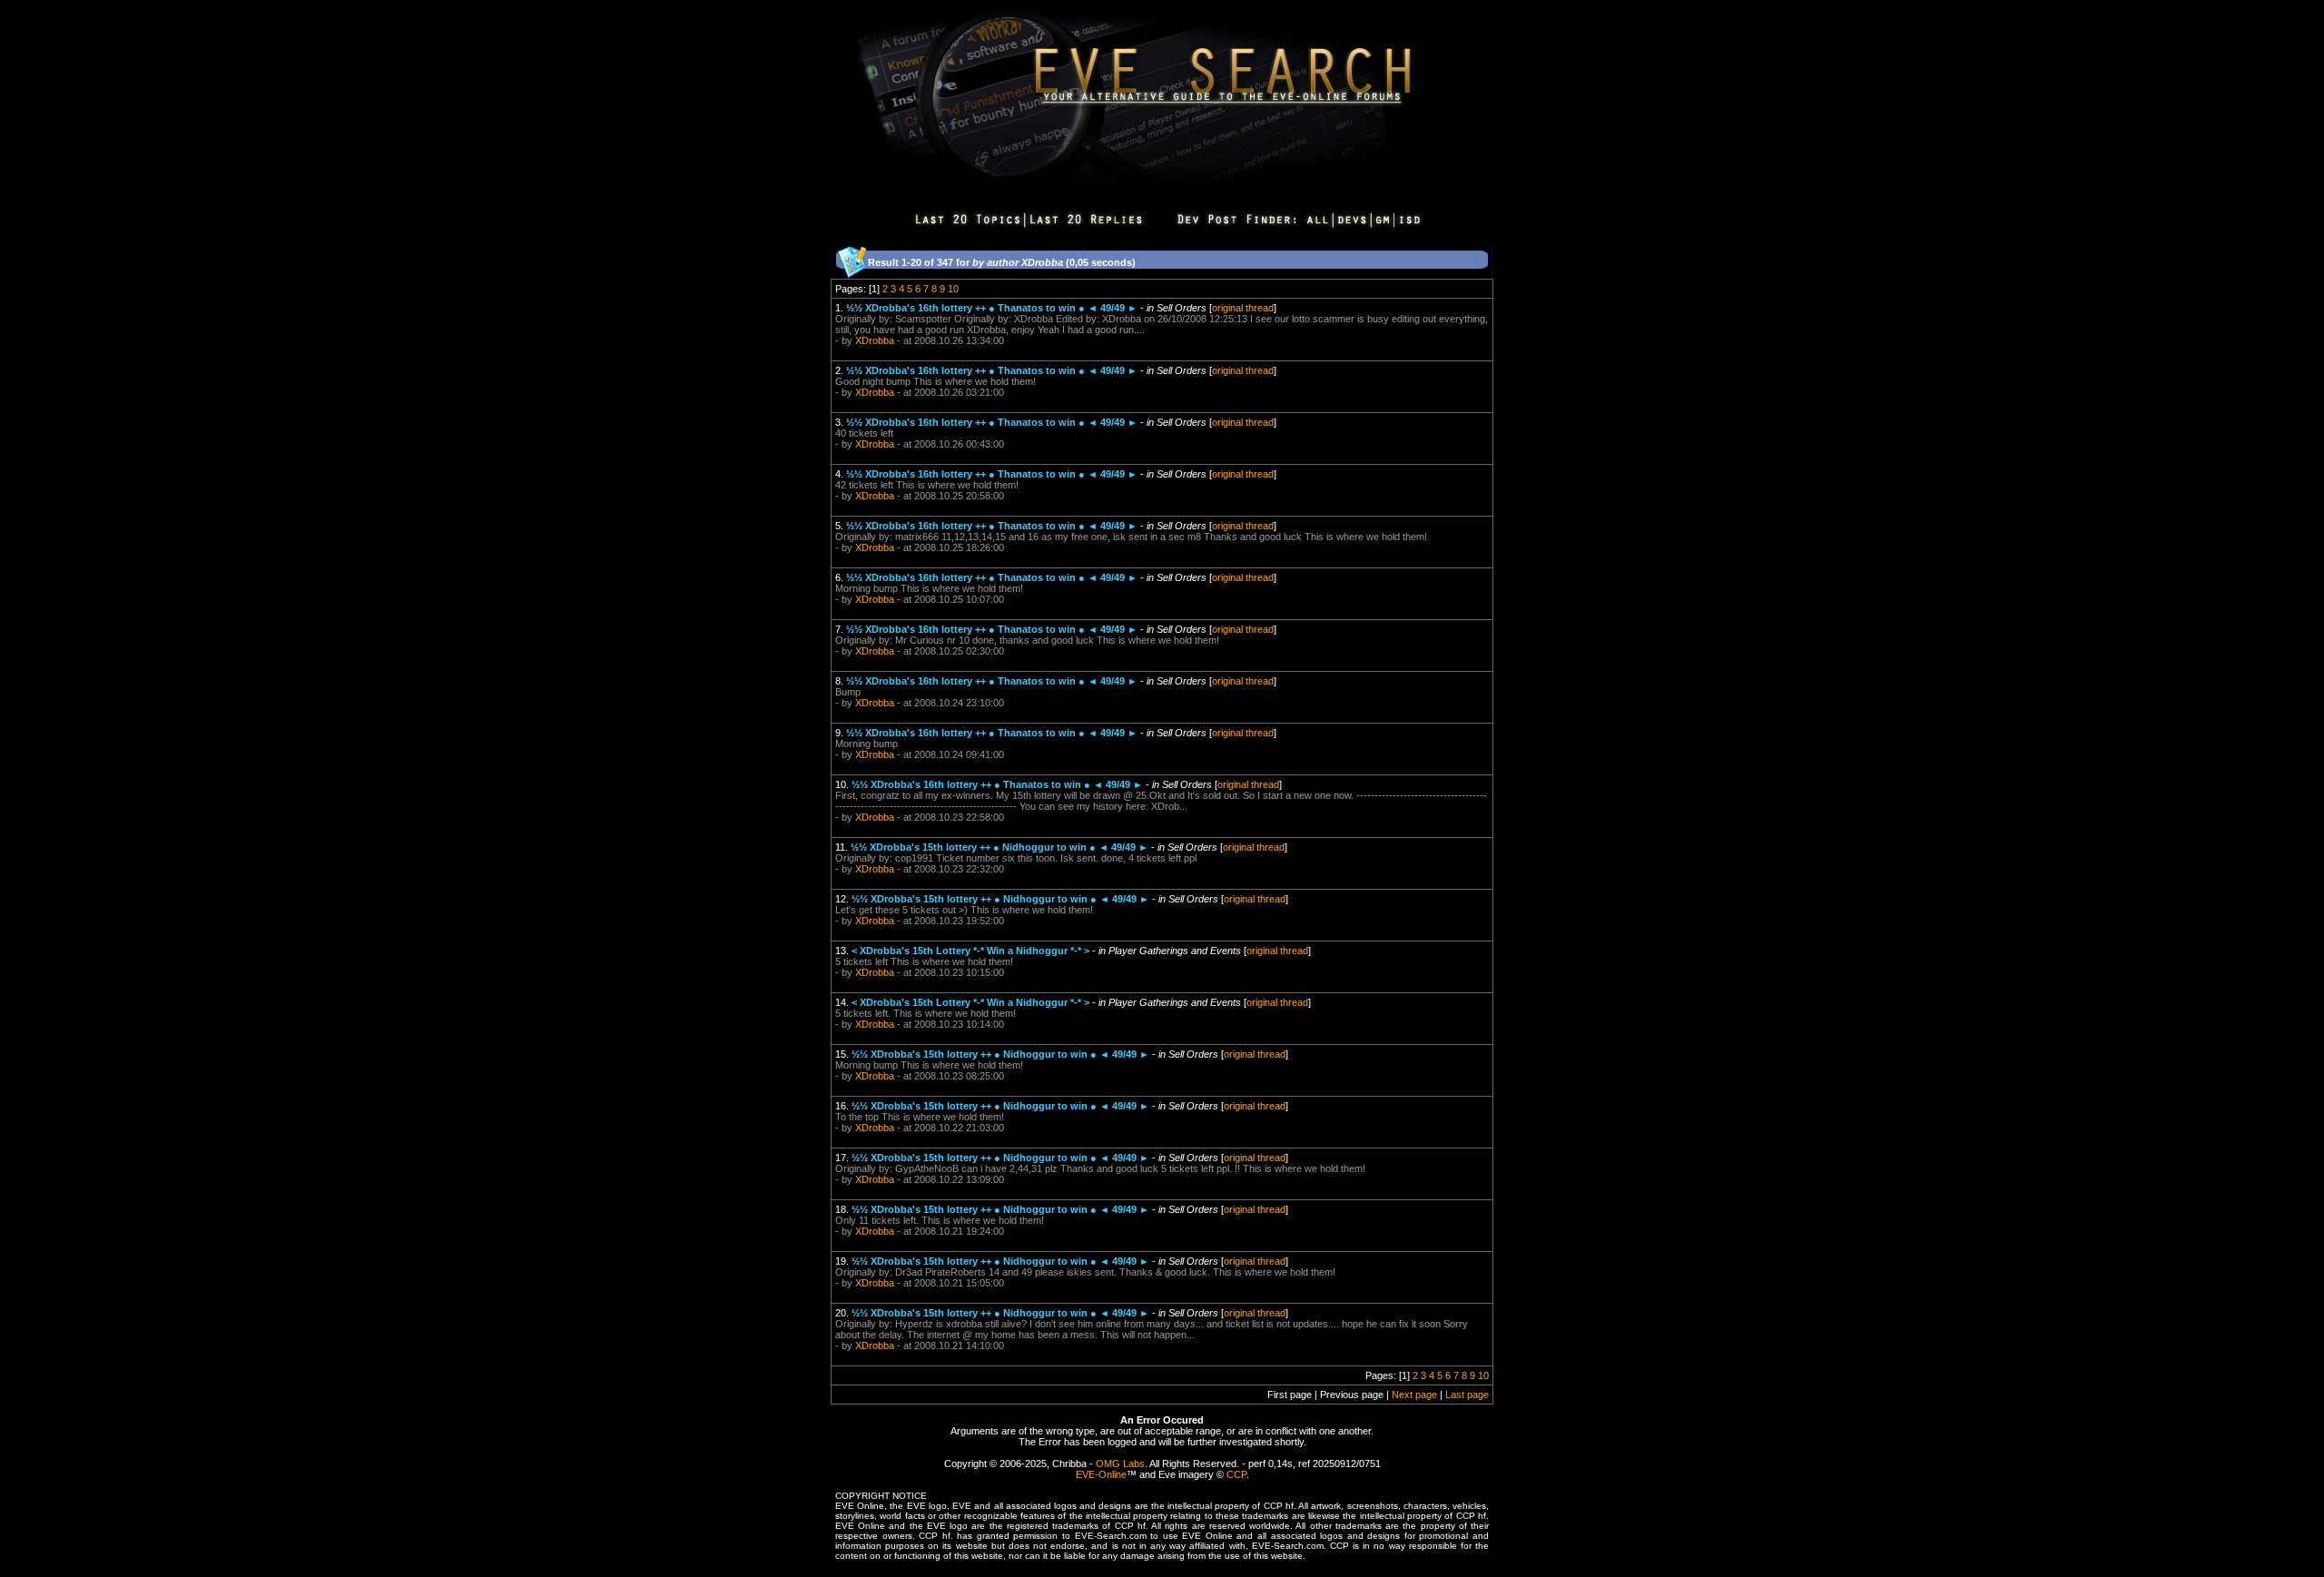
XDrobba (875, 340)
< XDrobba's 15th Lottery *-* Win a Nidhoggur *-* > (970, 951)
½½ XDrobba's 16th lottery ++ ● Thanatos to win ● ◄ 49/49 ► (992, 308)
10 (953, 289)
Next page (1414, 1395)
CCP (1236, 1474)
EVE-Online (1101, 1474)
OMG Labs (1120, 1464)
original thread (1243, 308)
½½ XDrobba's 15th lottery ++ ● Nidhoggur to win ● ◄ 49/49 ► (1000, 847)
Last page (1467, 1395)
